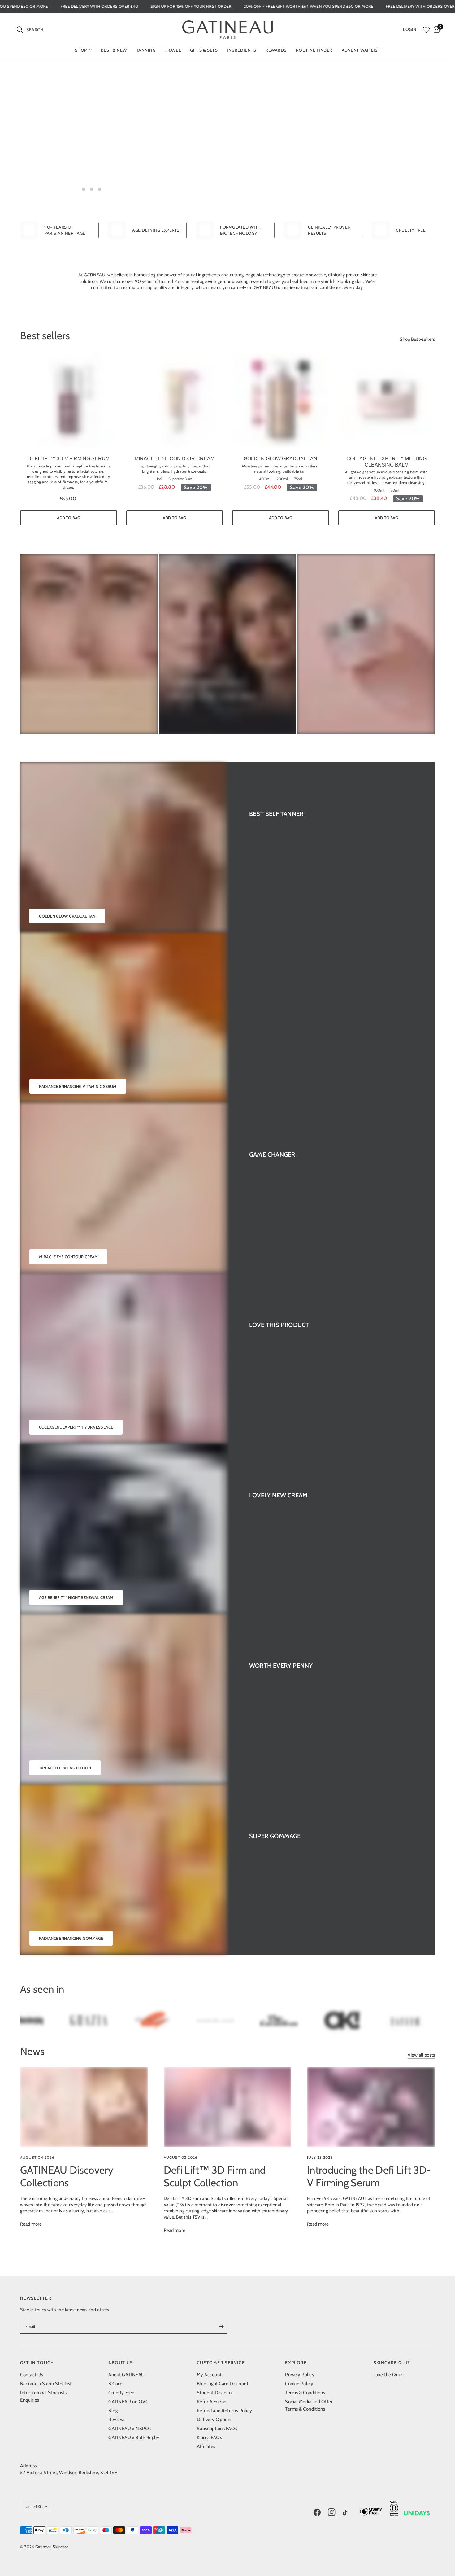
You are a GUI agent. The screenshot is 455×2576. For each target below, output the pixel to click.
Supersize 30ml (181, 479)
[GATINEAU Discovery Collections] (84, 2107)
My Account (209, 2375)
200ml (282, 479)
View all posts (421, 2055)
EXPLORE (296, 2363)
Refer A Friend (212, 2402)
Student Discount (215, 2393)
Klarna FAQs (210, 2438)
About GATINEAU (126, 2375)
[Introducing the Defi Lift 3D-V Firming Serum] (371, 2107)
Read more (31, 2224)
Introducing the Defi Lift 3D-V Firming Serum (369, 2176)
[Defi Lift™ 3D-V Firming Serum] (69, 400)
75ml (298, 479)
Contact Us (32, 2375)
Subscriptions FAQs (217, 2429)
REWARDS (276, 50)
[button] (93, 165)
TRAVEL (173, 50)
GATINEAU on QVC (128, 2402)
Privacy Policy (300, 2375)
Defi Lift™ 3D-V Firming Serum (69, 459)
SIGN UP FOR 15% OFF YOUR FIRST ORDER (285, 6)
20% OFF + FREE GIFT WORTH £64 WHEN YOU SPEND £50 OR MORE (77, 6)
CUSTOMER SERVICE (221, 2363)
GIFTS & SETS (204, 50)
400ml (265, 479)
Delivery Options (215, 2420)
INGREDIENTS (241, 50)
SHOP (81, 50)
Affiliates (206, 2447)
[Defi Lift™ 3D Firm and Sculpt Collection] (228, 2107)
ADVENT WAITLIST (361, 50)
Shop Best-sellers (417, 339)
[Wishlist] (426, 30)
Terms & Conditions (305, 2393)
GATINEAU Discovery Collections (67, 2176)
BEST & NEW (114, 50)
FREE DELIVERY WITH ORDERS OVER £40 (193, 6)
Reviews (117, 2420)
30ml (395, 490)
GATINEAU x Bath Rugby (134, 2438)
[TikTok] (349, 2513)
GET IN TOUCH (37, 2363)
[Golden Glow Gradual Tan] (281, 400)
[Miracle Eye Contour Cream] (175, 400)
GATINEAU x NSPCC (130, 2429)
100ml (379, 490)
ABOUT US (121, 2363)
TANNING (146, 50)
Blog (113, 2411)
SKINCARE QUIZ (392, 2363)
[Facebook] (320, 2512)
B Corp (115, 2384)
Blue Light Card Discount (223, 2384)
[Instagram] (335, 2512)
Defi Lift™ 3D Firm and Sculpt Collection (215, 2176)
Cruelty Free (121, 2393)
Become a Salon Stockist (46, 2384)
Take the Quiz (388, 2375)
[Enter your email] (221, 2326)
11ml (159, 479)
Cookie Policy (299, 2384)
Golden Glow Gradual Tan (280, 459)
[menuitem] (83, 50)
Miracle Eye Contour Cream (175, 459)
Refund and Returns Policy (225, 2411)
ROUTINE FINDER (314, 50)
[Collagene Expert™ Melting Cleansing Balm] (387, 400)
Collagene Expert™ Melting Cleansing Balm (386, 462)
